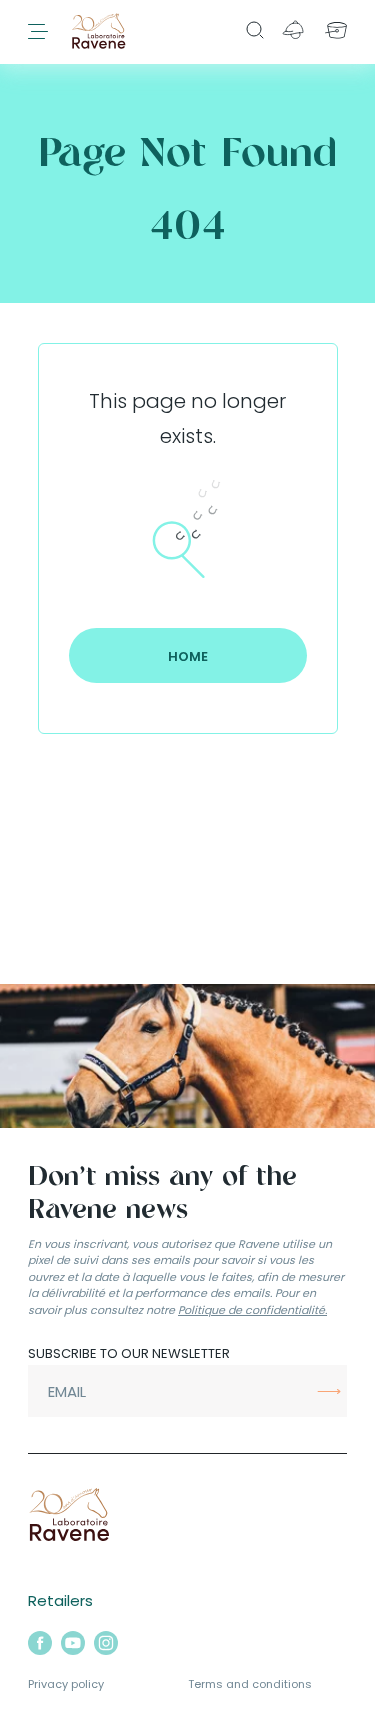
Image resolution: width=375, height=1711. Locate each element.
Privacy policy (66, 1684)
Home (188, 656)
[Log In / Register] (293, 30)
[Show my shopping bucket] (337, 30)
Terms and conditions (250, 1684)
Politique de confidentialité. (252, 1310)
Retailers (60, 1600)
